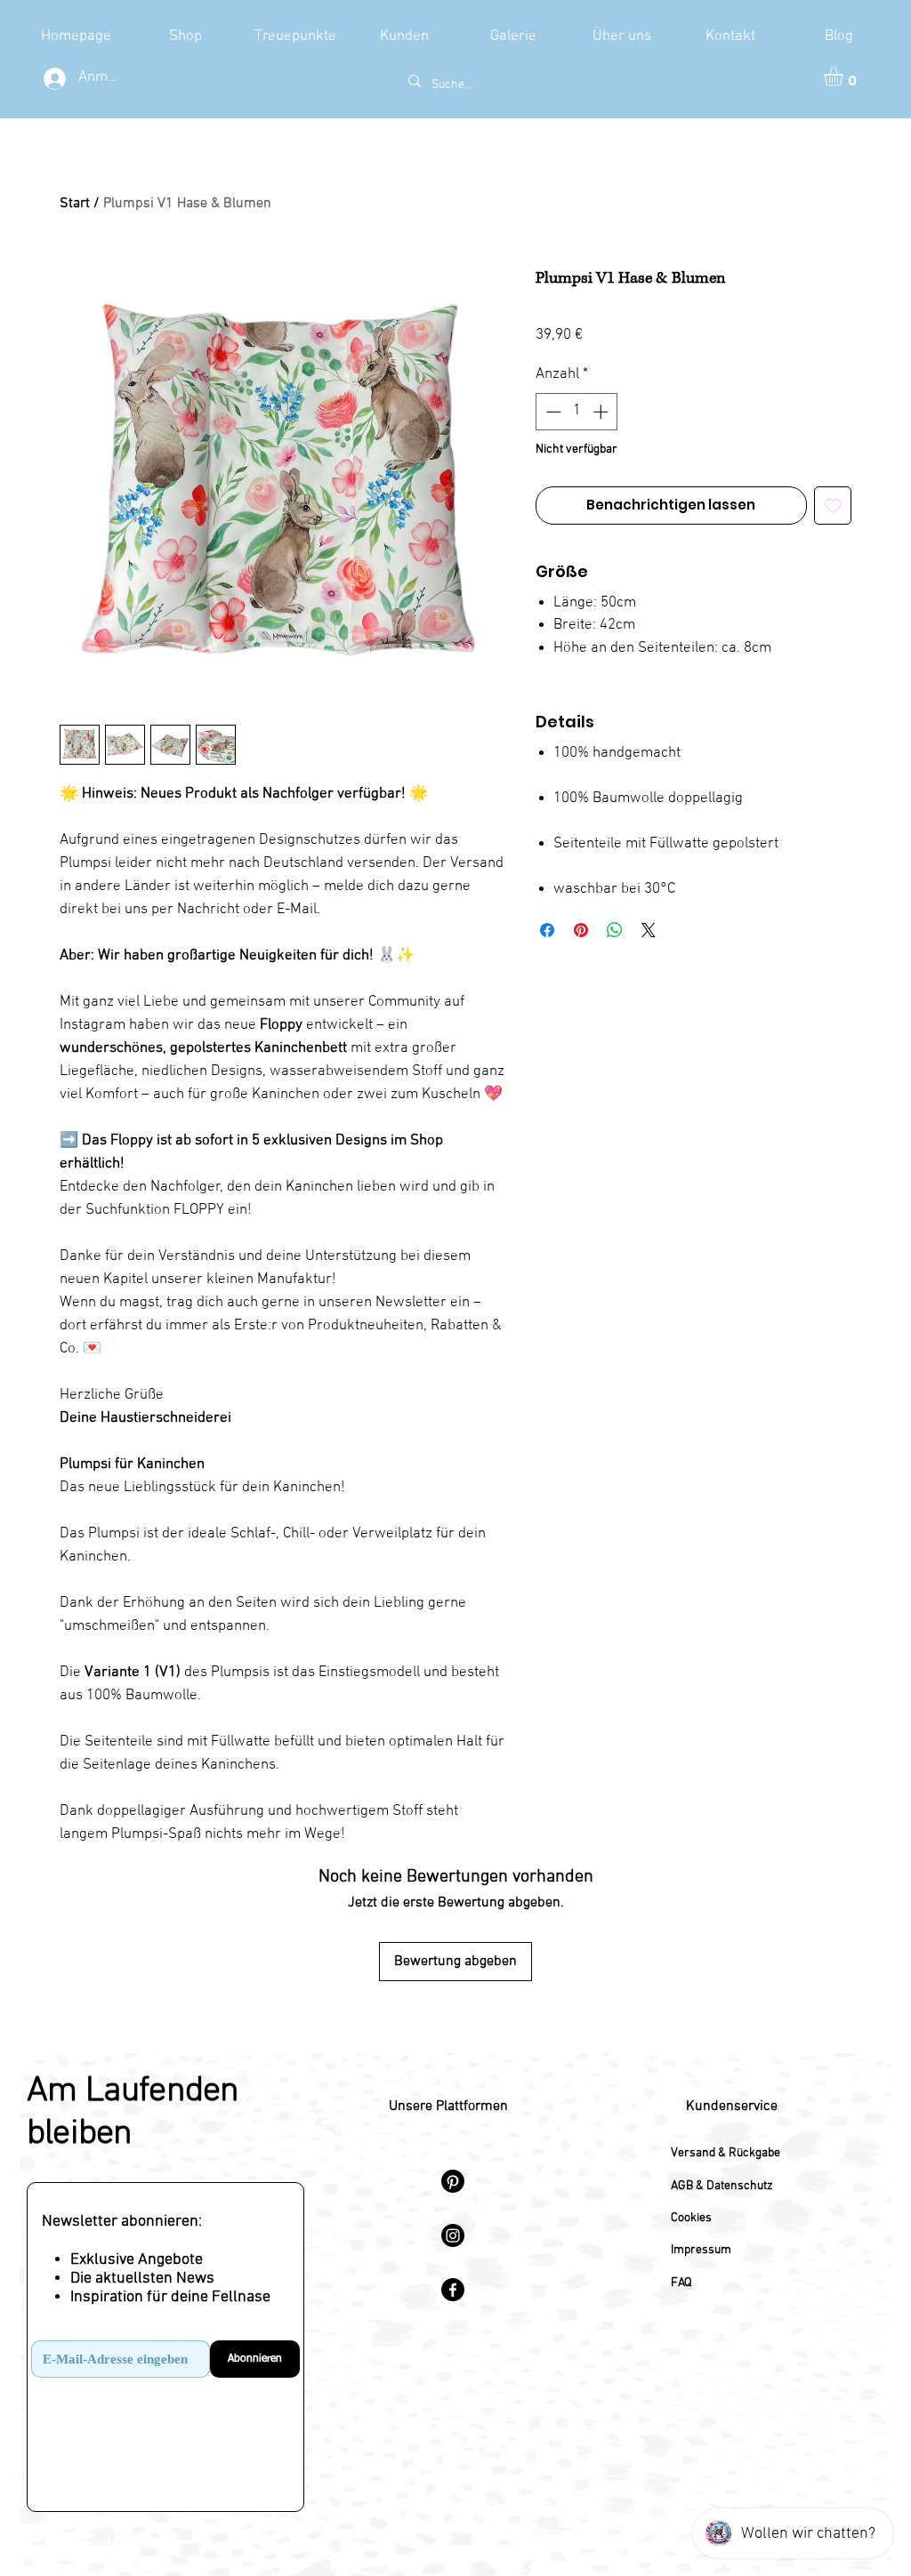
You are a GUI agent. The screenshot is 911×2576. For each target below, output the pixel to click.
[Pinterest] (453, 2181)
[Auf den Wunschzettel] (833, 506)
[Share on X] (649, 930)
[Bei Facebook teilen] (547, 930)
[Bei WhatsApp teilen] (615, 930)
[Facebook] (453, 2290)
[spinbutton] (577, 412)
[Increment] (602, 412)
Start (75, 204)
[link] (845, 76)
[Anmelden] (52, 79)
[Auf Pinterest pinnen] (581, 930)
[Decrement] (552, 412)
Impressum (701, 2250)
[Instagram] (453, 2235)
